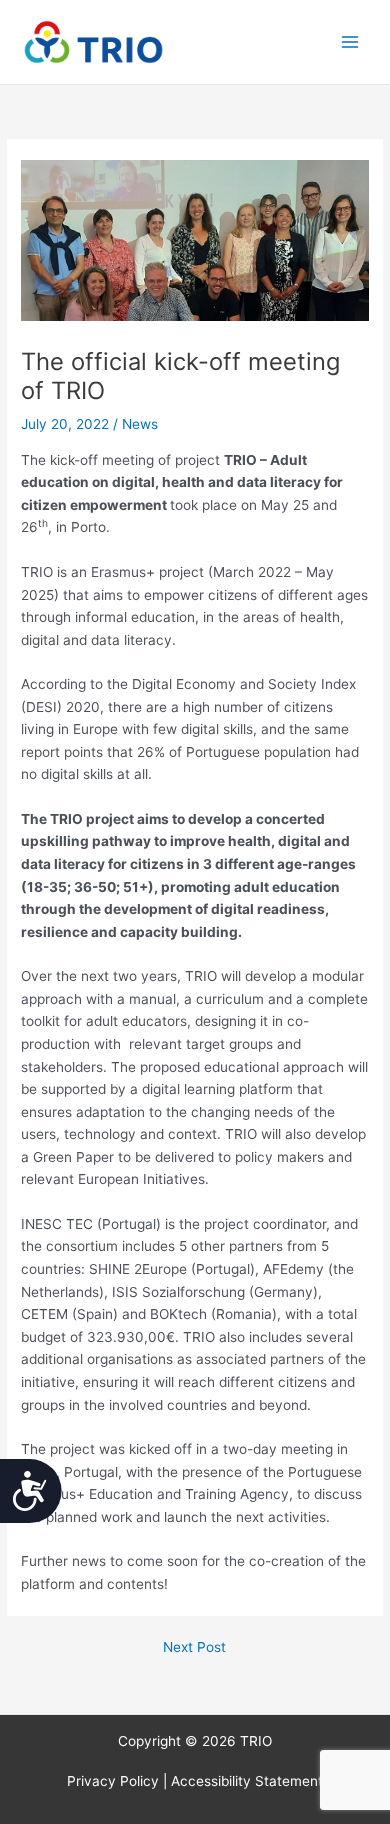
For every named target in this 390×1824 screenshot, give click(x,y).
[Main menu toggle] (350, 42)
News (140, 424)
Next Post (194, 1648)
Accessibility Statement (247, 1781)
